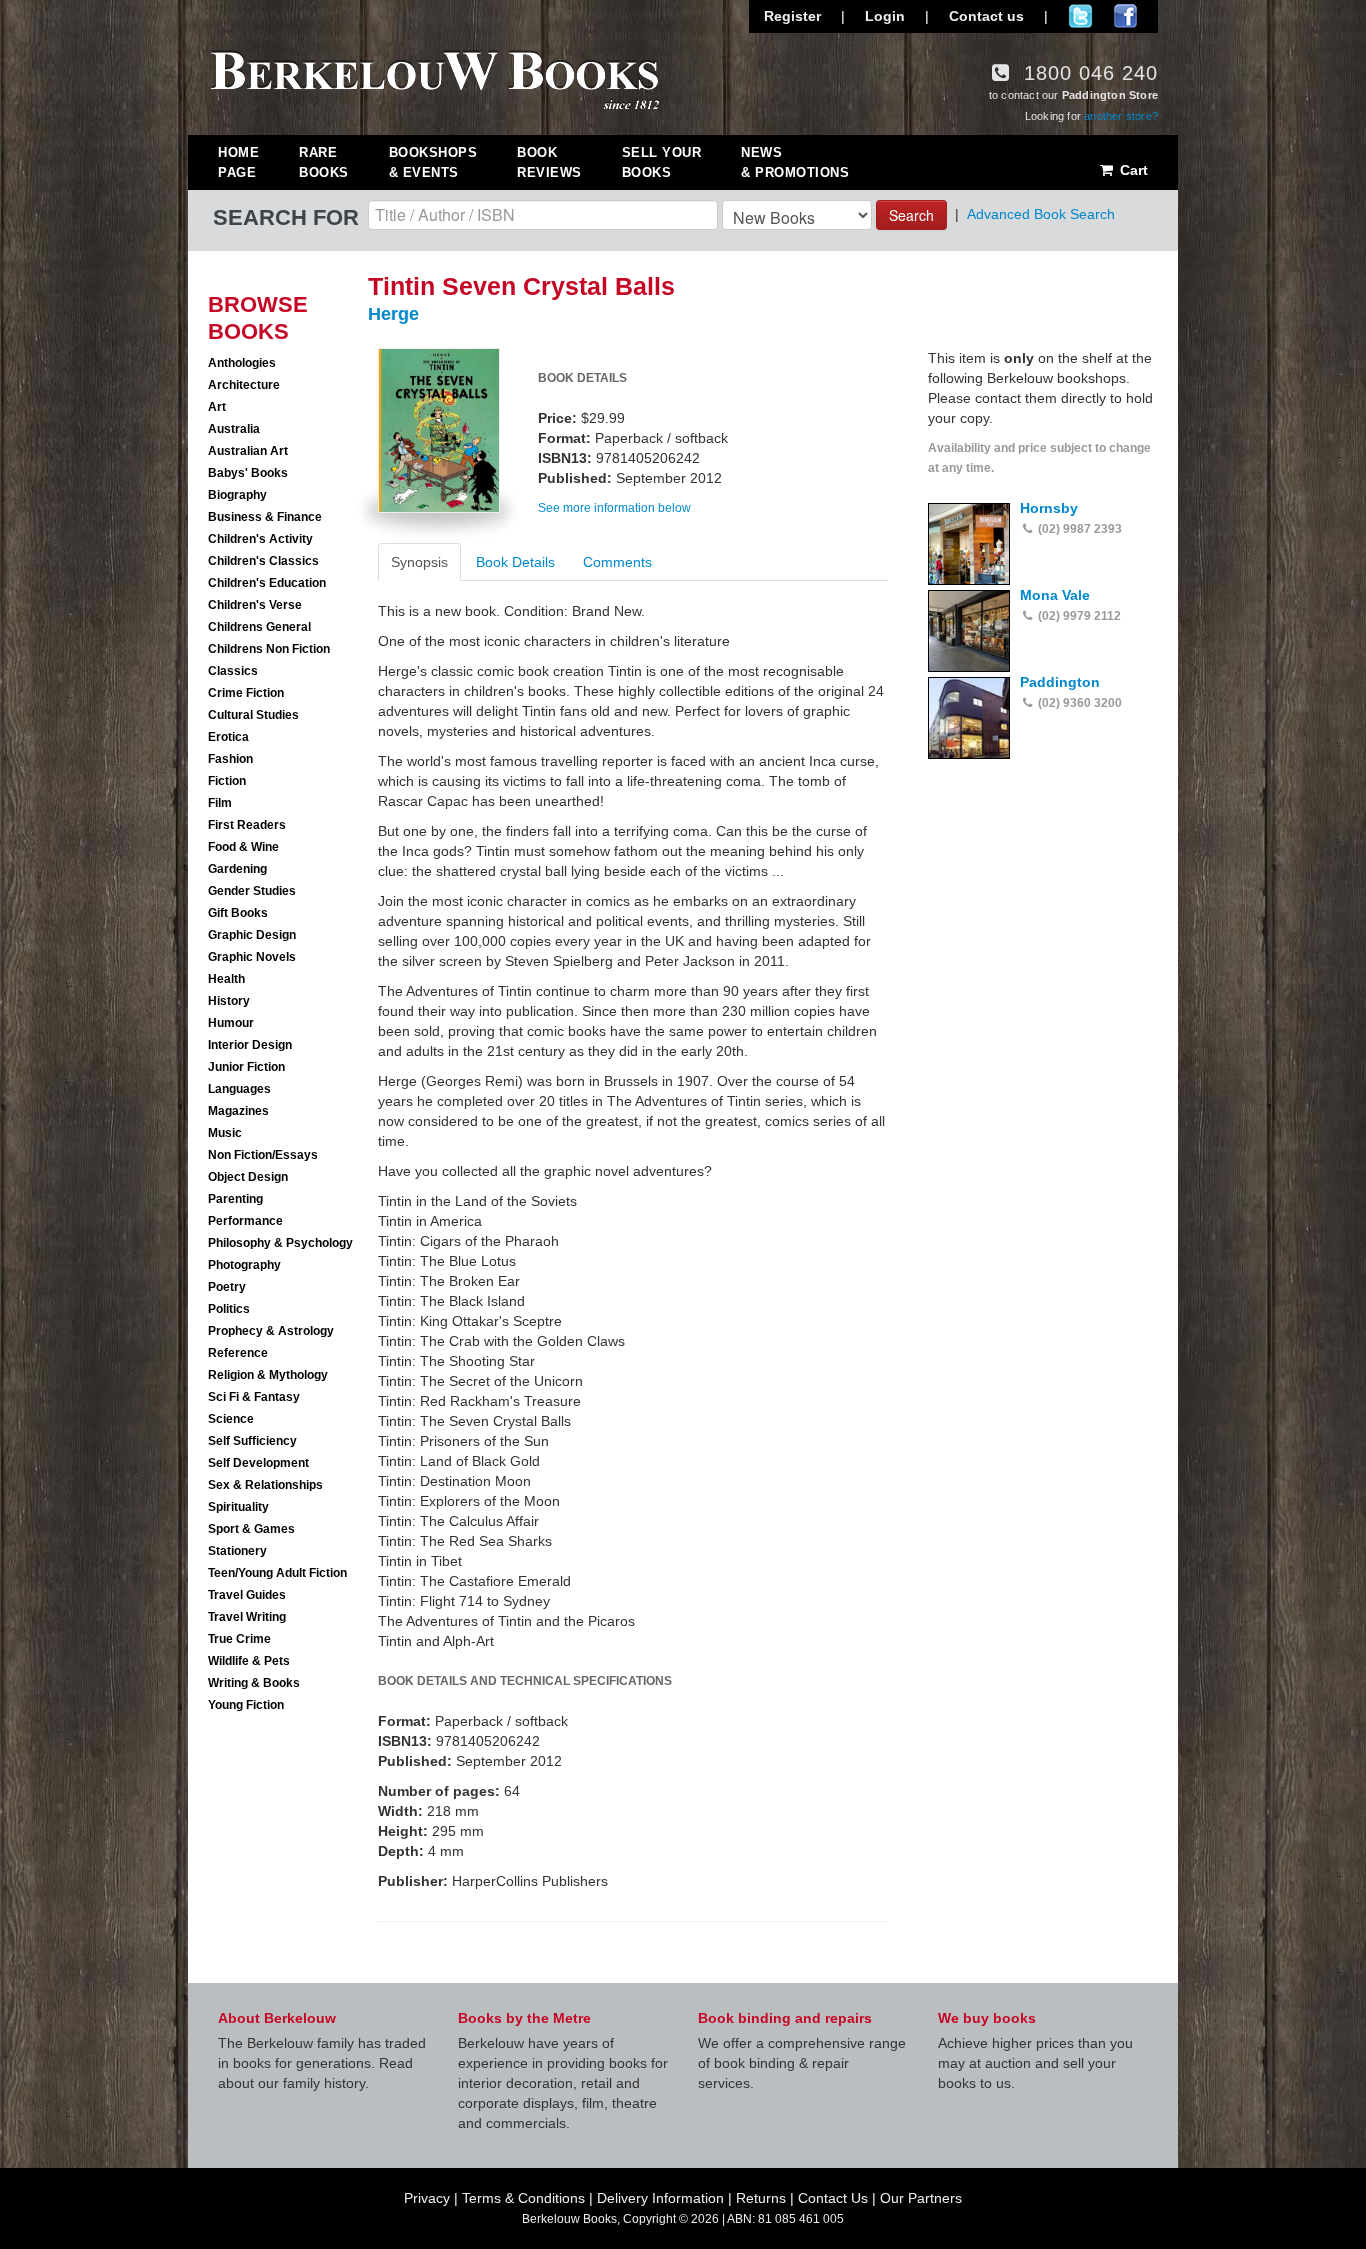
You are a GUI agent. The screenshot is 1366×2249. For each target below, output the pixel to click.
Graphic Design (252, 935)
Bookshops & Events (433, 162)
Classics (233, 671)
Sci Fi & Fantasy (254, 1397)
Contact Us (833, 2198)
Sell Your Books (662, 162)
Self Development (258, 1463)
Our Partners (921, 2198)
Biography (237, 495)
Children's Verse (255, 605)
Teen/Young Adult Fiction (277, 1573)
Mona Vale (1055, 595)
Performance (245, 1221)
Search (911, 215)
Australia (234, 429)
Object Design (248, 1177)
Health (226, 979)
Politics (229, 1309)
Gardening (237, 869)
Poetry (227, 1287)
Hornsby (1049, 508)
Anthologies (242, 363)
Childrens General (259, 627)
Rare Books (324, 162)
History (229, 1001)
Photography (244, 1265)
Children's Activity (260, 539)
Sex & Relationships (265, 1485)
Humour (231, 1023)
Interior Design (250, 1045)
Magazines (238, 1111)
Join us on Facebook (1125, 16)
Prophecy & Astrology (271, 1331)
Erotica (228, 737)
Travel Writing (247, 1617)
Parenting (235, 1199)
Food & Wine (243, 847)
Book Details (515, 562)
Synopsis (419, 562)
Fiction (227, 781)
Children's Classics (263, 561)
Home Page (238, 162)
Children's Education (267, 583)
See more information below (614, 508)
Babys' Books (248, 473)
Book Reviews (549, 162)
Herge (393, 314)
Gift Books (238, 913)
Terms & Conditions (523, 2198)
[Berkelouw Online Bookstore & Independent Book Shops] (435, 78)
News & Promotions (795, 162)
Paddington (1060, 682)
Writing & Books (254, 1683)
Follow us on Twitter (1080, 16)
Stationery (237, 1551)
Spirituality (238, 1507)
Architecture (244, 385)
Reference (238, 1353)
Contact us (986, 16)
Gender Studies (252, 891)
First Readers (247, 825)
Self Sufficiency (252, 1441)
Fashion (230, 759)
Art (217, 407)
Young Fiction (246, 1705)
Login (885, 16)
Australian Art (248, 451)
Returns (761, 2198)
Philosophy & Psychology (280, 1243)
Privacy (427, 2198)
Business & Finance (265, 517)
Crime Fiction (246, 693)
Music (225, 1133)
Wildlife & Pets (249, 1661)
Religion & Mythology (268, 1375)
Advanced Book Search (1041, 214)
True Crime (239, 1639)
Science (231, 1419)
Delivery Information (660, 2198)
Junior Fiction (246, 1067)
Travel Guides (247, 1595)
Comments (617, 562)
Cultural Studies (253, 715)
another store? (1121, 116)
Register (792, 16)
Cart (1132, 170)
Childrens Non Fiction (269, 649)
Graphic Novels (252, 957)
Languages (239, 1089)
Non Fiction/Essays (263, 1155)
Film (220, 803)
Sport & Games (251, 1529)
